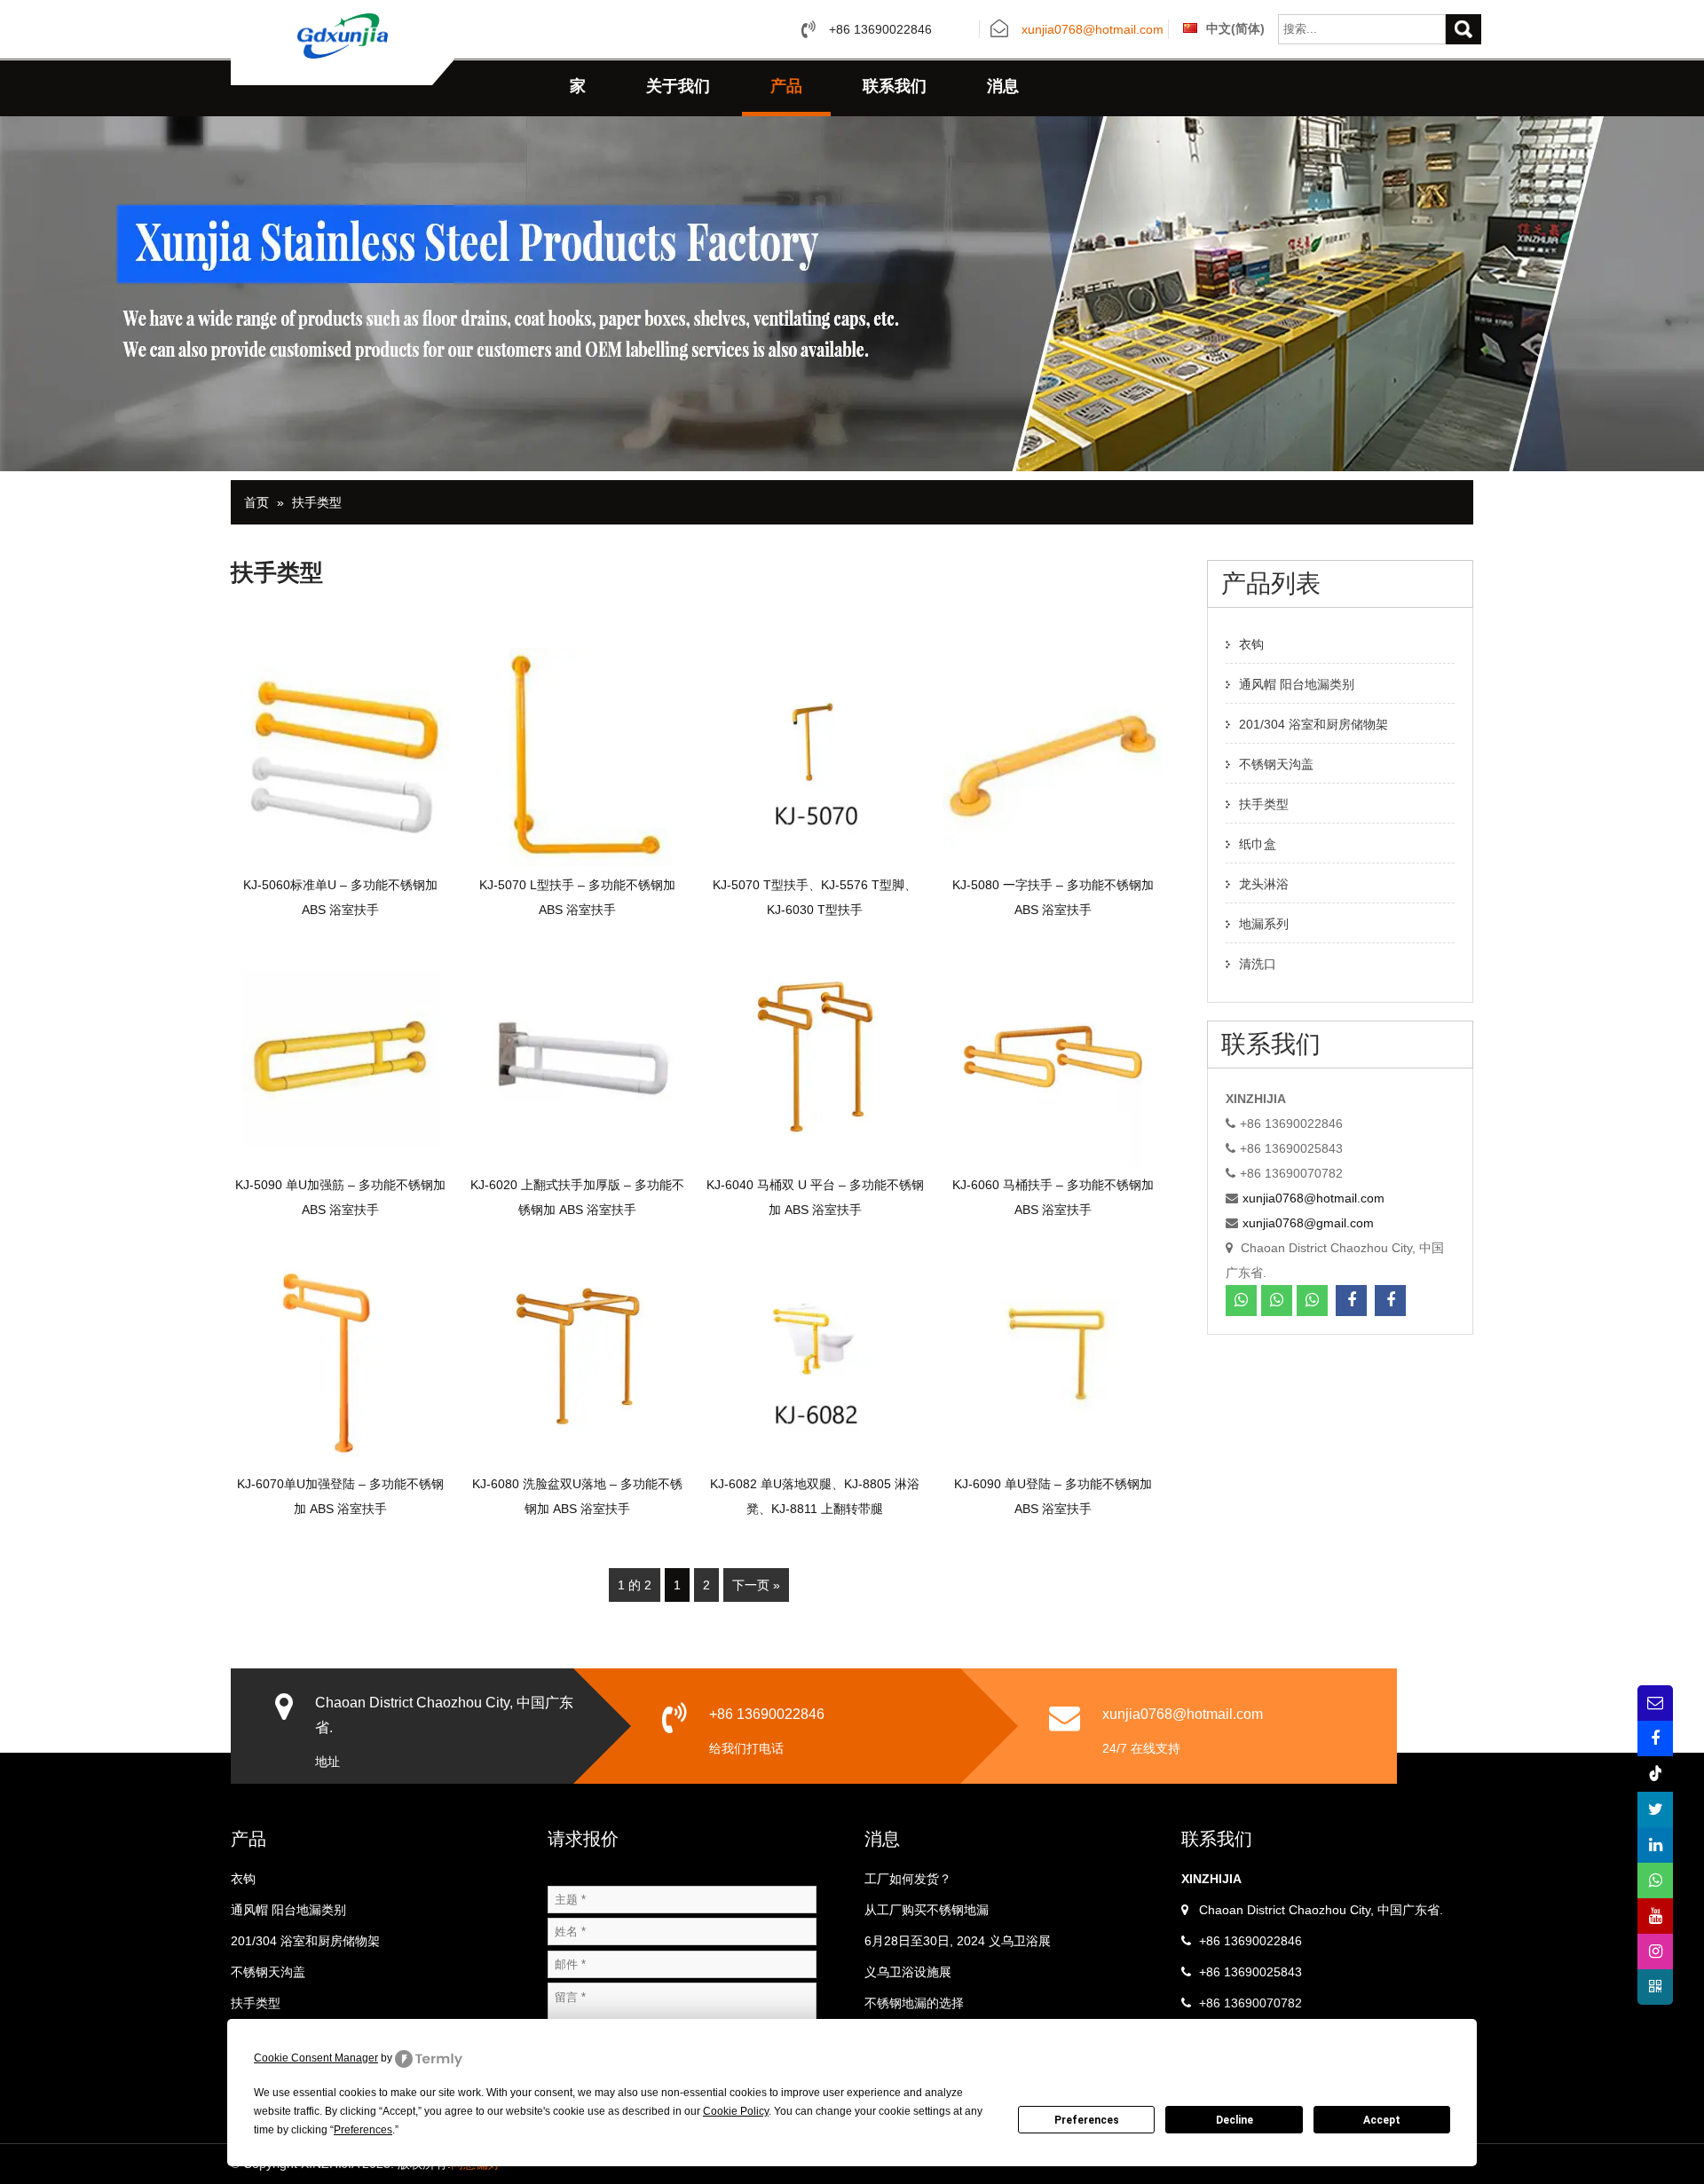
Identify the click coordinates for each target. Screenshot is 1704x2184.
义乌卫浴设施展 (908, 1972)
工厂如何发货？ (908, 1879)
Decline (1235, 2120)
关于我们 (678, 86)
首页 (256, 502)
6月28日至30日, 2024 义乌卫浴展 (958, 1941)
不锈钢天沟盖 (1276, 764)
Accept (1382, 2120)
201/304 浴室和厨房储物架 (1313, 724)
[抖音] (1655, 1774)
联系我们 (895, 86)
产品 (786, 86)
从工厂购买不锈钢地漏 (927, 1910)
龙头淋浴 (1264, 884)
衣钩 (1251, 644)
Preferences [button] (363, 2130)
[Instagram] (1655, 1951)
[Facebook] (1351, 1301)
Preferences (1087, 2120)
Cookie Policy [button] (736, 2111)
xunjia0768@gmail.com (1308, 1223)
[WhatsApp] (1241, 1301)
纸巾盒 (1258, 844)
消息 (1003, 86)
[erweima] (1655, 1987)
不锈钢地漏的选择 (914, 2003)
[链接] (1655, 1845)
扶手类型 (317, 502)
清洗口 (1258, 964)
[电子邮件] (1655, 1703)
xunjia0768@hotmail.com (1093, 30)
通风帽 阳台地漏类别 (1297, 684)
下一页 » (756, 1585)
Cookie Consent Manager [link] (316, 2058)
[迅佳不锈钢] (343, 35)
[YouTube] (1655, 1916)
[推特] (1655, 1809)
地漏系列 (1264, 924)
